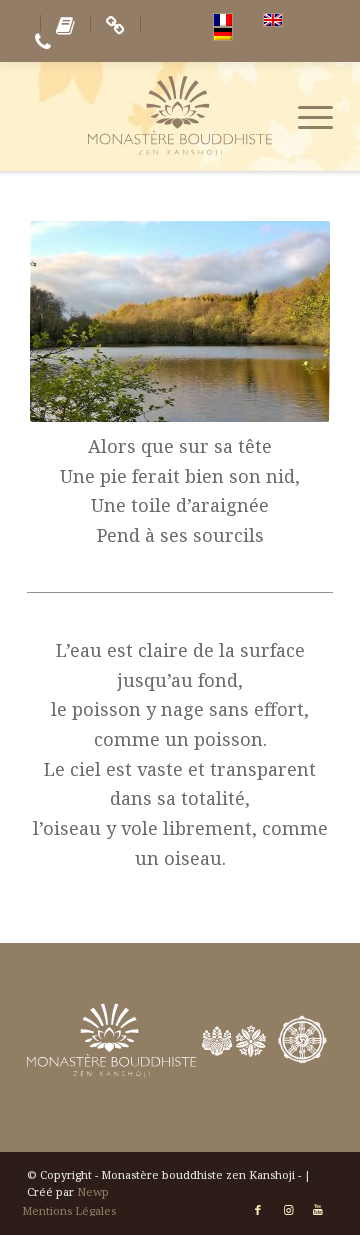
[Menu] (305, 116)
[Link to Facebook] (258, 1210)
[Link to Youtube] (318, 1210)
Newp (93, 1191)
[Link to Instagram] (288, 1210)
